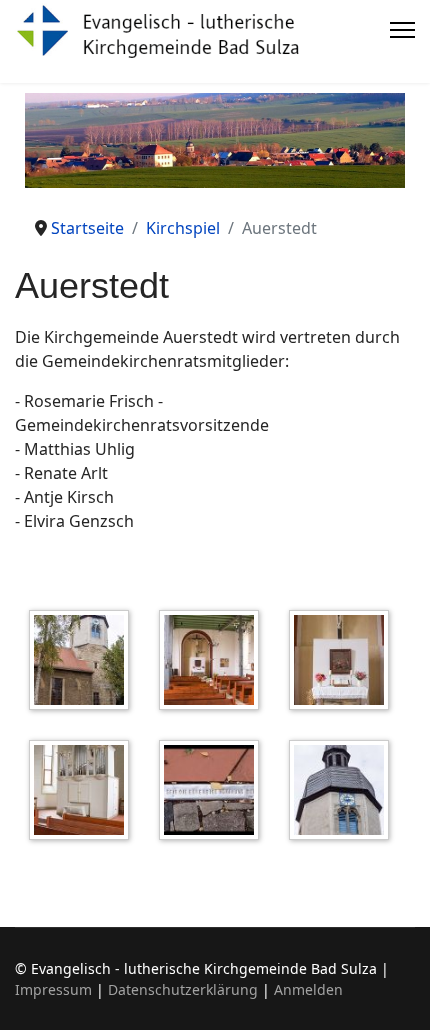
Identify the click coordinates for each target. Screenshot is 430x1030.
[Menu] (402, 30)
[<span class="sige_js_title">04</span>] (84, 793)
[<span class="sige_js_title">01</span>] (84, 663)
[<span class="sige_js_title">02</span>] (214, 663)
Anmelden (308, 989)
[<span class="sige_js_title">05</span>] (214, 793)
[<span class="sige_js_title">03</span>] (344, 663)
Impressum (53, 989)
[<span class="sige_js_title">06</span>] (344, 793)
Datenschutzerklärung (183, 989)
